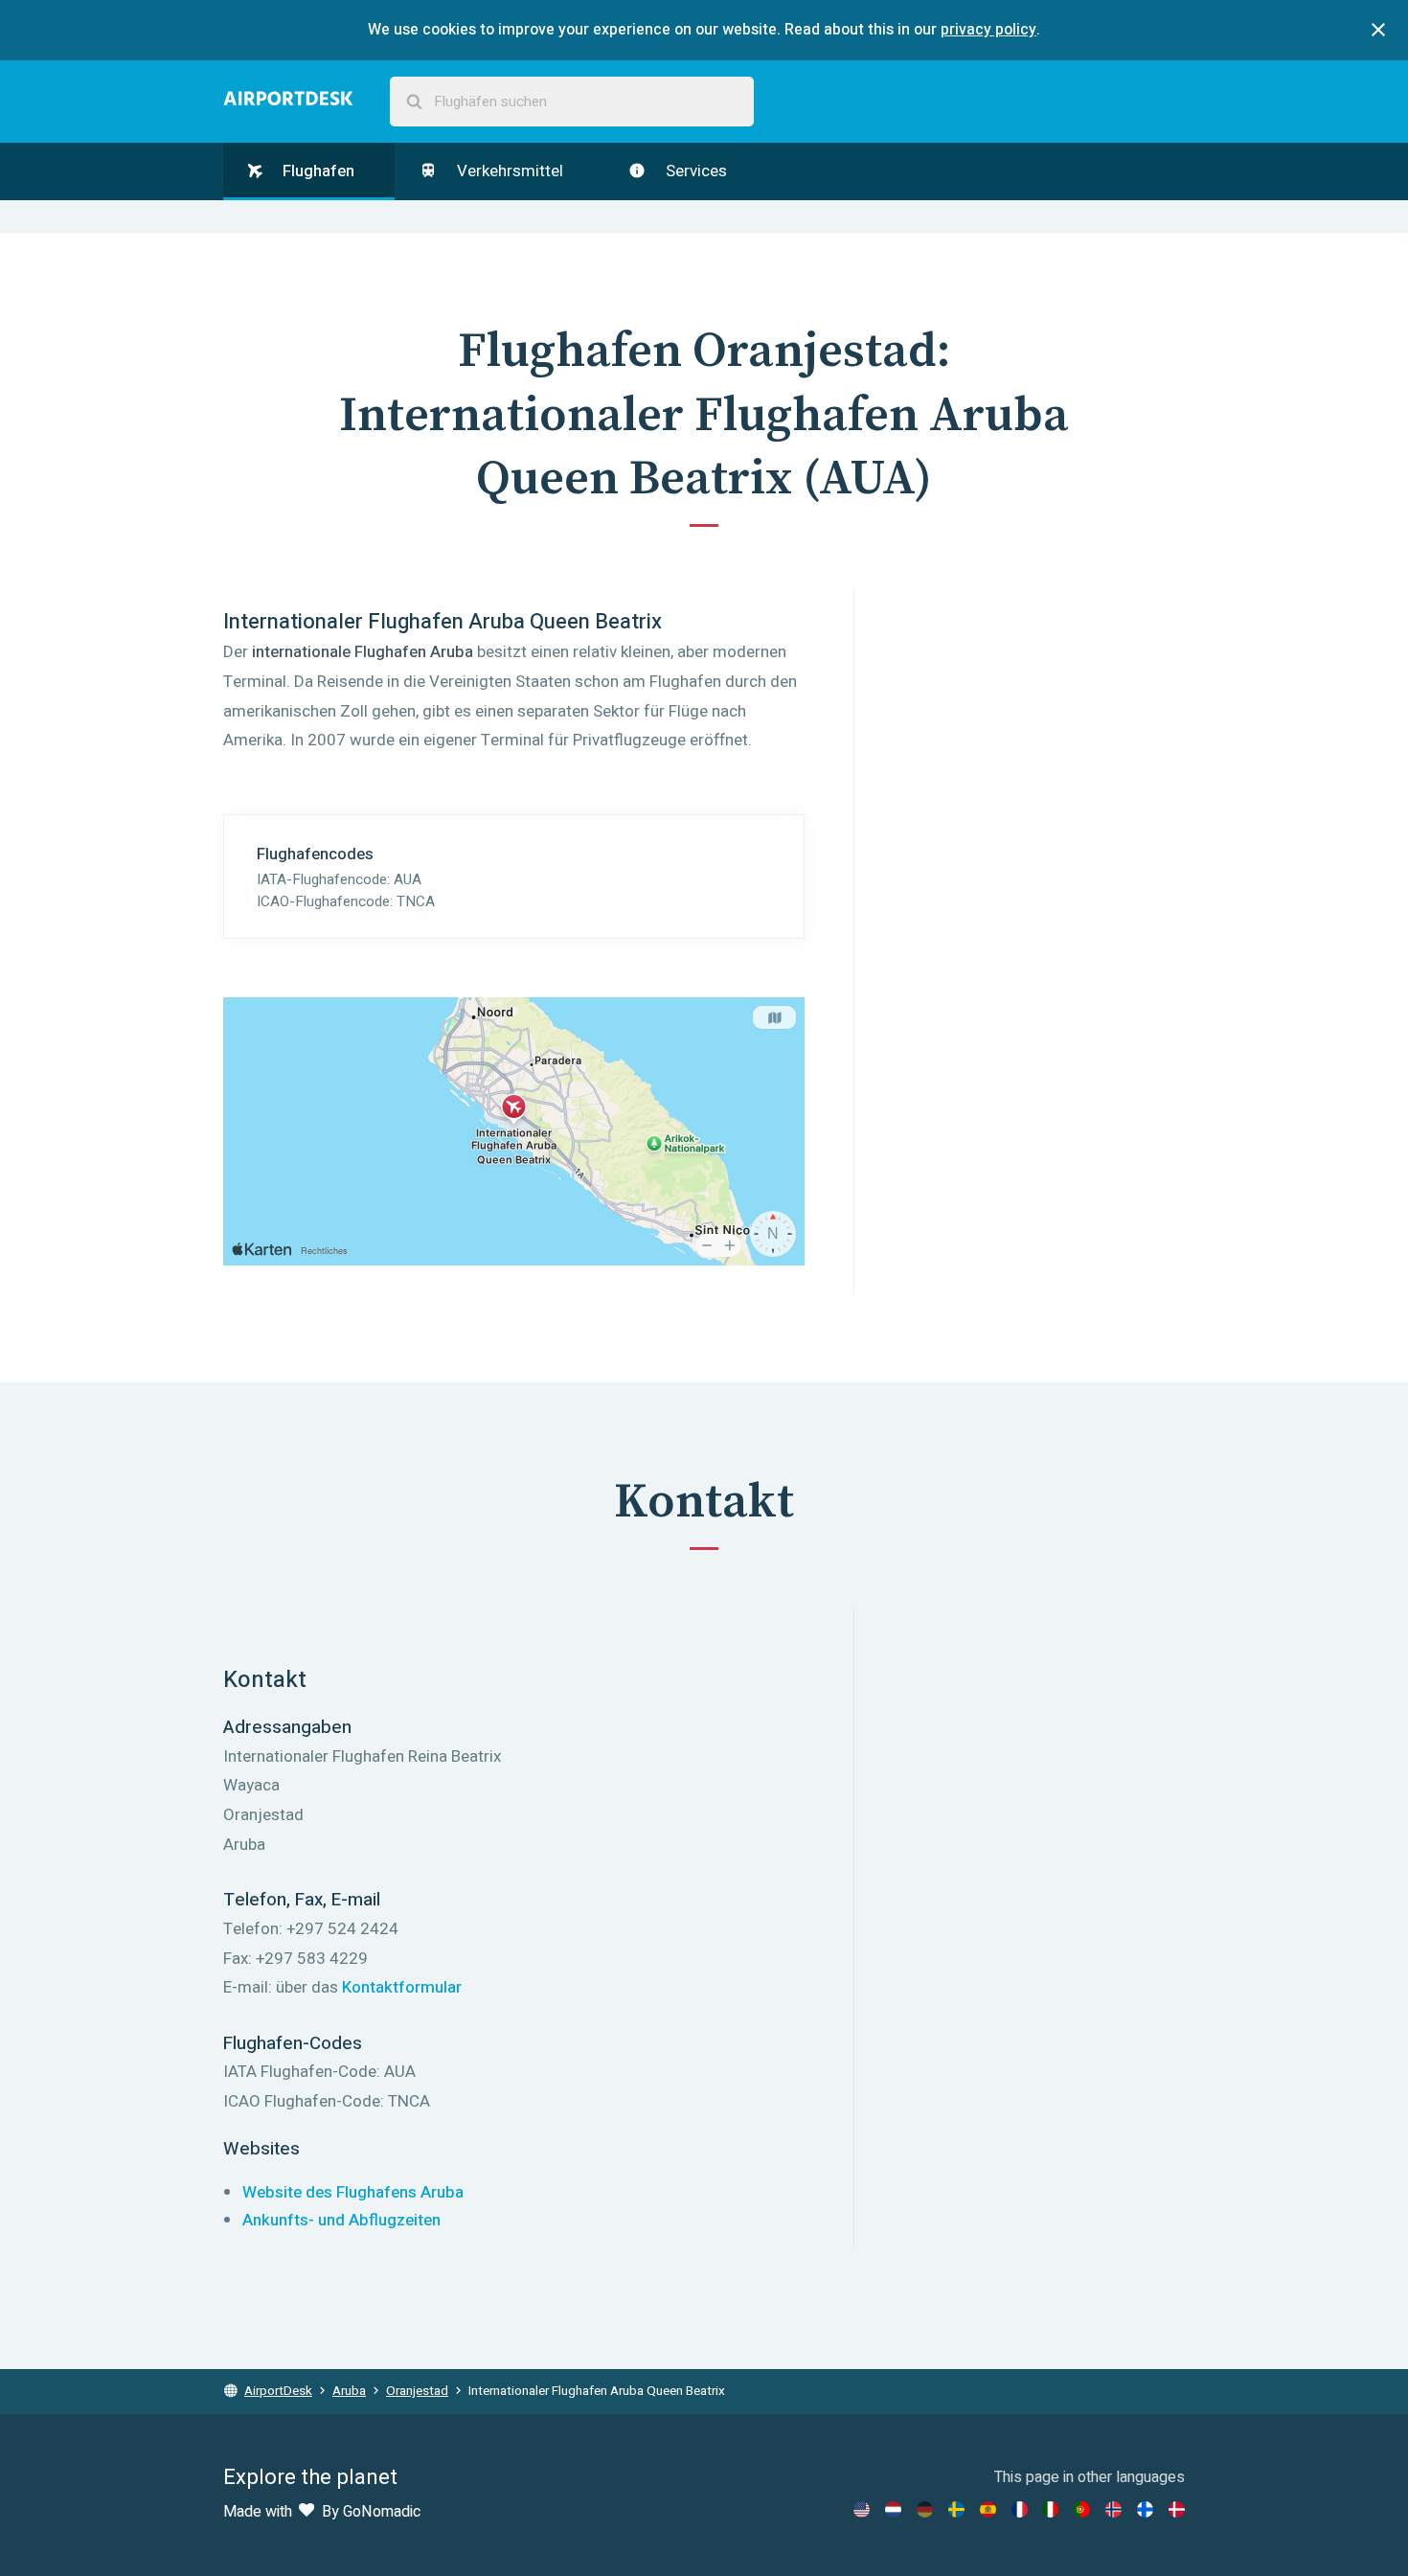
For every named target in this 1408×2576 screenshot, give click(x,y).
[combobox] (572, 102)
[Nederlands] (893, 2509)
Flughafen (317, 171)
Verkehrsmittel (508, 171)
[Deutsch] (925, 2509)
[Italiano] (1050, 2509)
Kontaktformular (402, 1987)
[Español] (988, 2509)
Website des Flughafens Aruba (353, 2192)
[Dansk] (1177, 2509)
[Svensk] (956, 2509)
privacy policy (988, 30)
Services (694, 171)
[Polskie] (1082, 2509)
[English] (862, 2509)
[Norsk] (1113, 2509)
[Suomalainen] (1145, 2509)
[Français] (1020, 2509)
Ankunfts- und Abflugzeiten (341, 2220)
